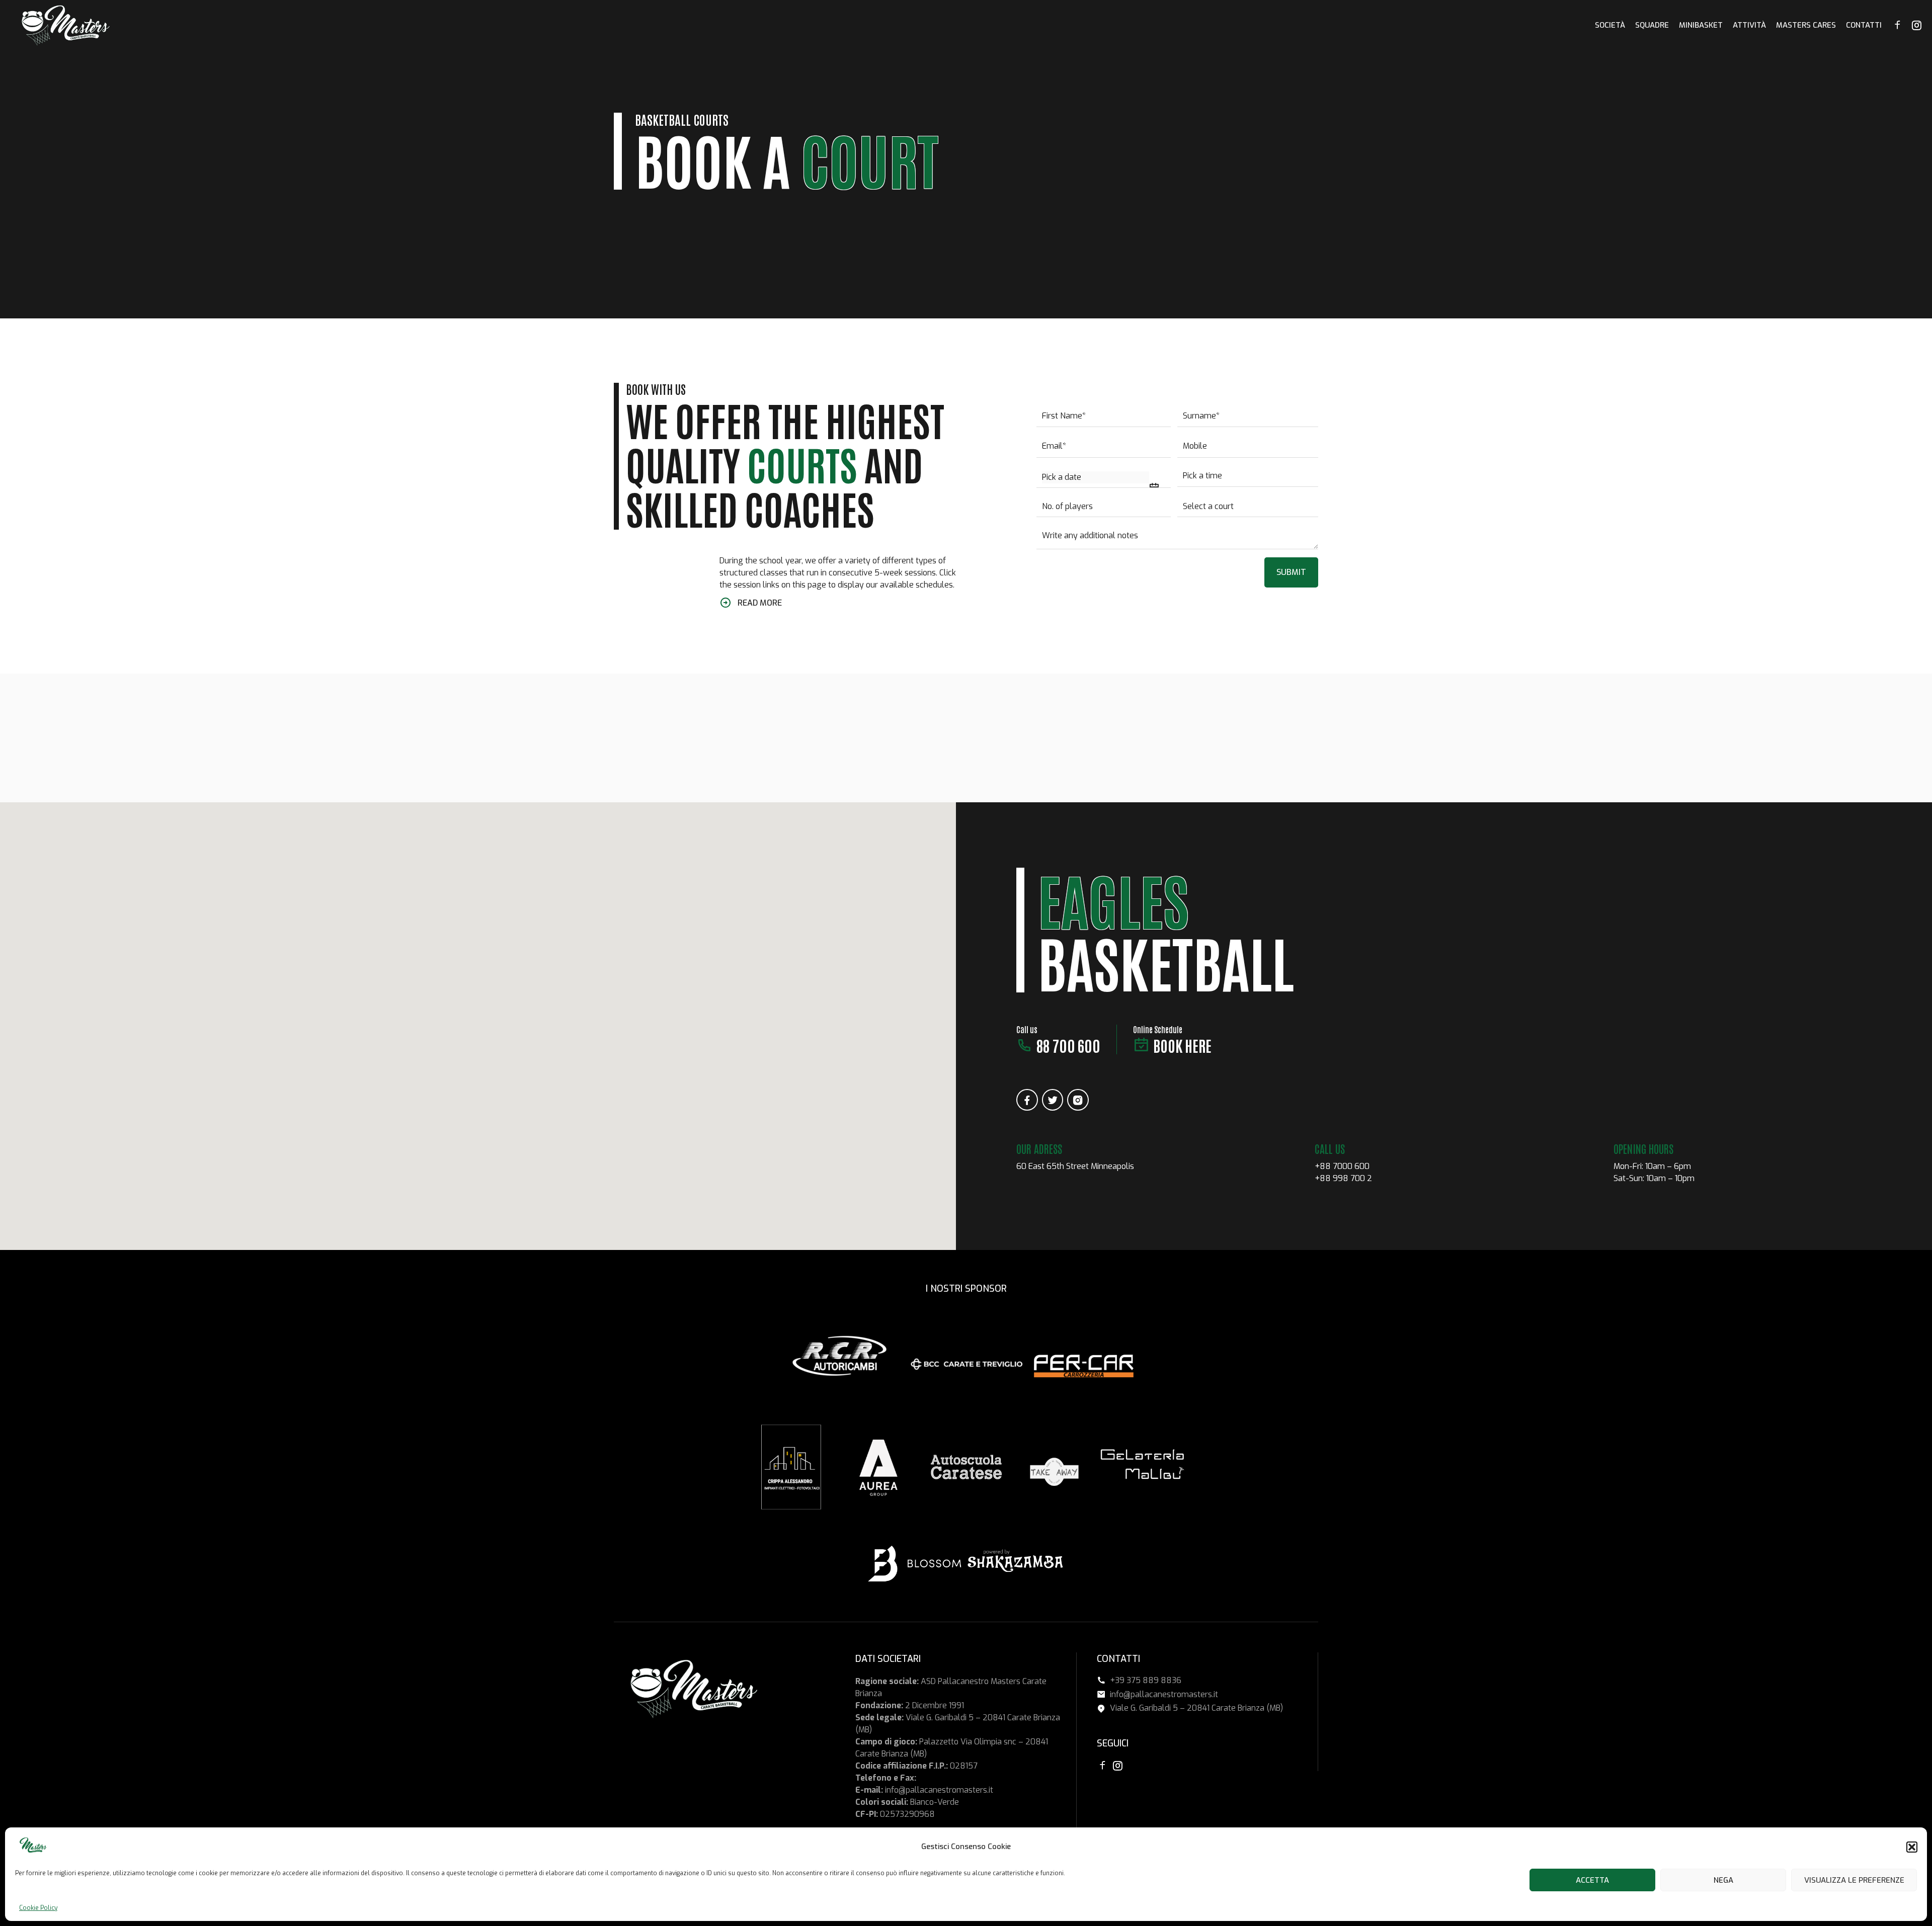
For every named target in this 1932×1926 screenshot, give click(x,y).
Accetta (1592, 1880)
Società (1610, 25)
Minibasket (1701, 25)
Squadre (1652, 25)
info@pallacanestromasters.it (939, 1790)
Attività (1749, 25)
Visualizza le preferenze (1854, 1880)
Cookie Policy (38, 1908)
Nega (1723, 1880)
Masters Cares (1806, 25)
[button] (1912, 1847)
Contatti (1864, 25)
